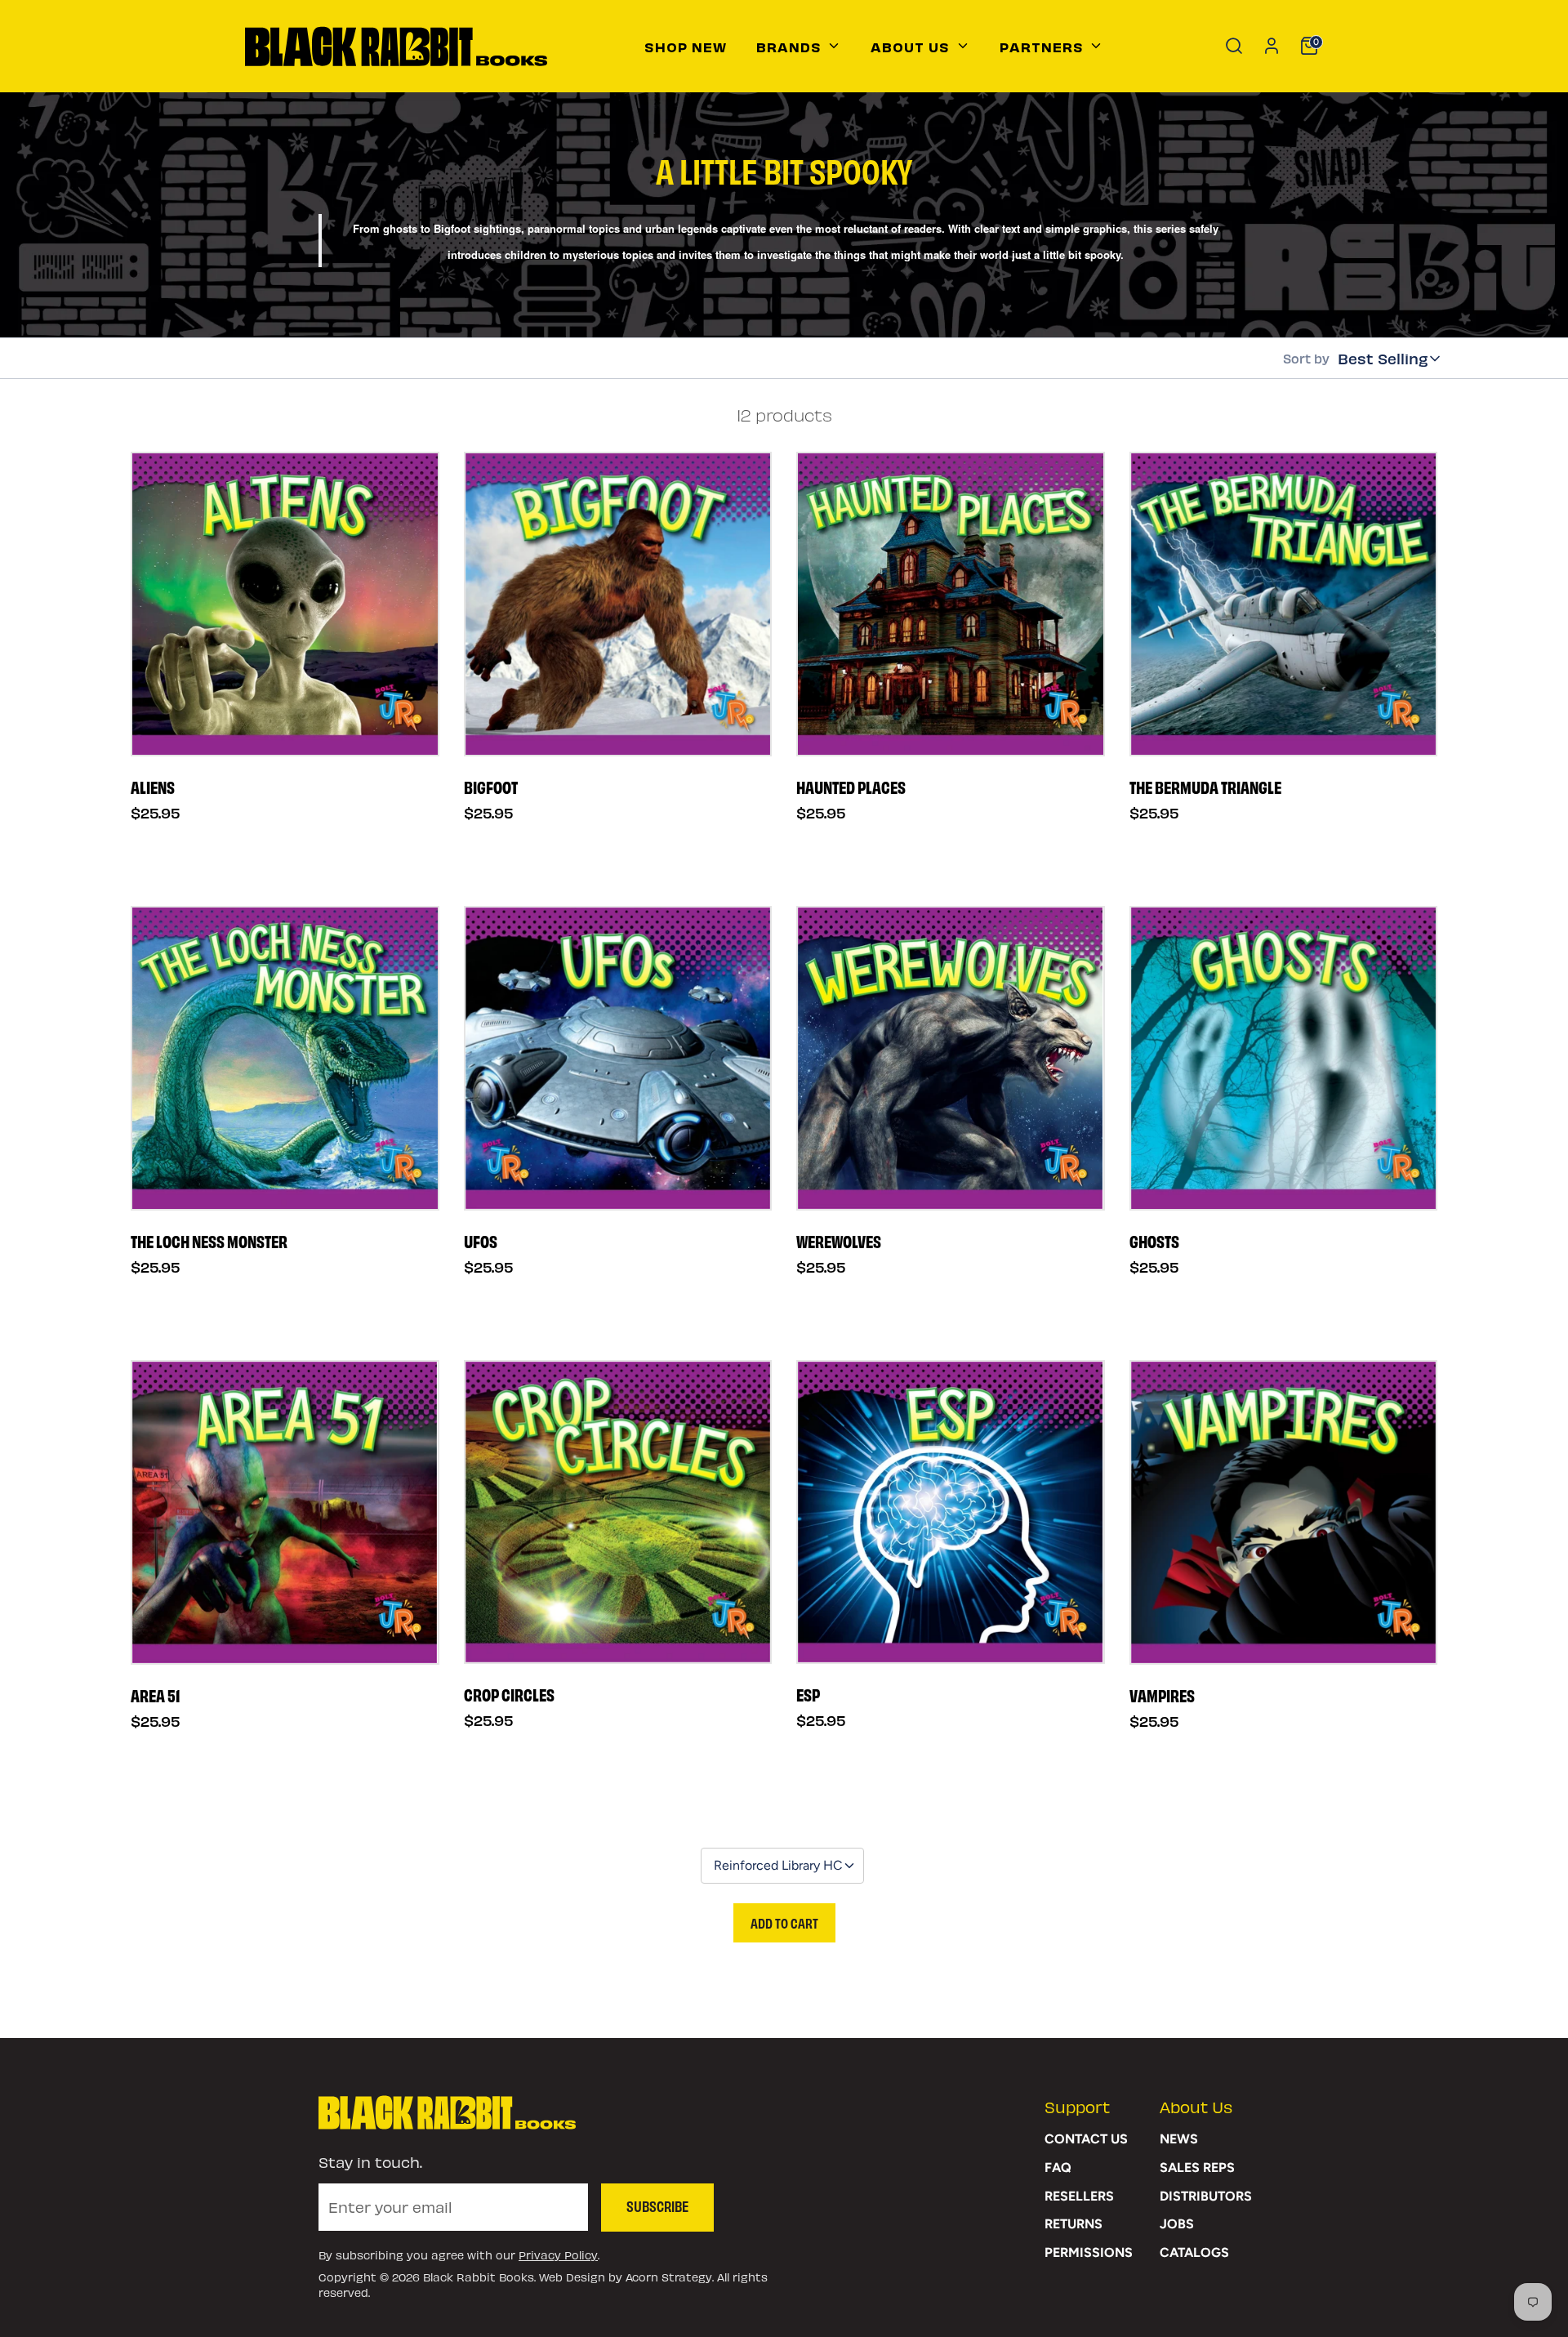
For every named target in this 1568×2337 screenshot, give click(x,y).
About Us (912, 46)
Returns (1074, 2224)
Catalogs (1194, 2252)
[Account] (1272, 46)
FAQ (1058, 2168)
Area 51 (155, 1695)
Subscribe (657, 2205)
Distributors (1206, 2196)
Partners (1044, 46)
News (1179, 2139)
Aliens (153, 787)
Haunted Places (851, 787)
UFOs (481, 1241)
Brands (791, 46)
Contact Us (1086, 2139)
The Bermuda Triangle (1205, 787)
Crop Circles (509, 1694)
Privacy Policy (558, 2255)
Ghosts (1154, 1241)
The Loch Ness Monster (209, 1241)
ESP (808, 1694)
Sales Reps (1197, 2168)
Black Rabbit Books (479, 2277)
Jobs (1177, 2224)
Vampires (1162, 1695)
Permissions (1089, 2252)
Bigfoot (491, 787)
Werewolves (839, 1241)
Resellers (1079, 2196)
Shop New (686, 46)
